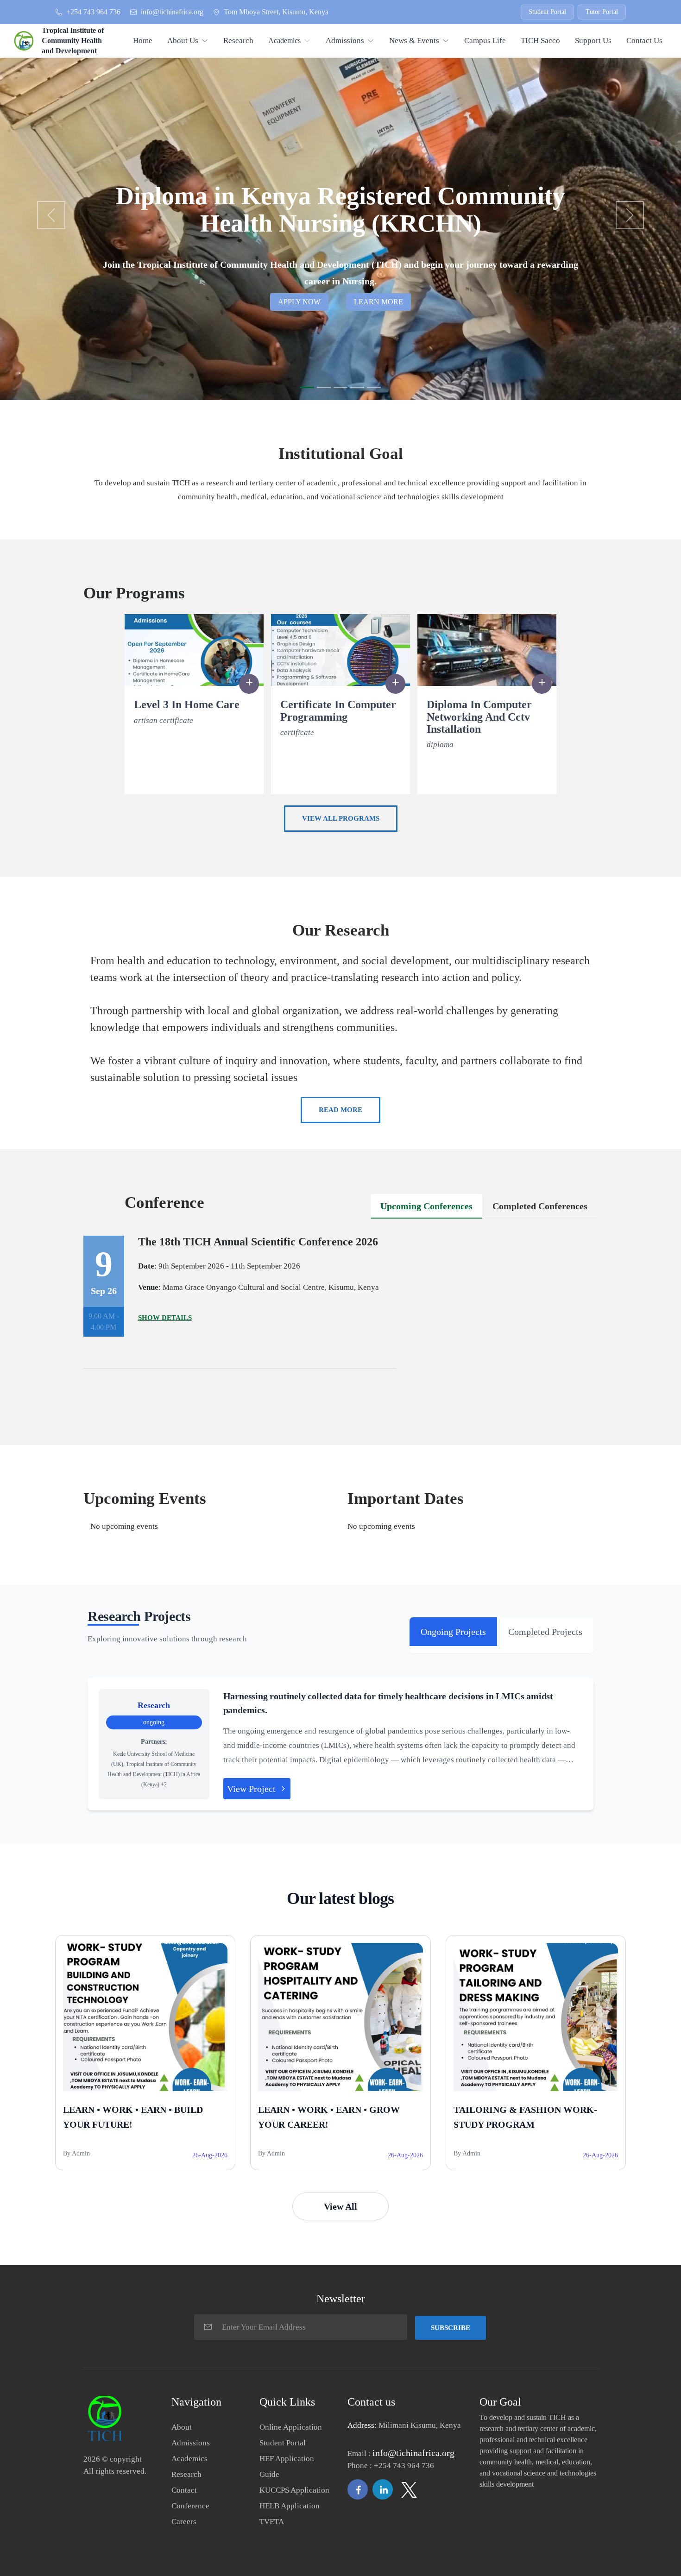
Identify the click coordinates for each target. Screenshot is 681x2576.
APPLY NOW (299, 302)
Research (238, 41)
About (182, 2427)
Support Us (593, 41)
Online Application (291, 2427)
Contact (184, 2490)
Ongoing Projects (453, 1632)
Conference (190, 2506)
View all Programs (341, 818)
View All (340, 2206)
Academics (284, 41)
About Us (183, 41)
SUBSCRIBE (451, 2328)
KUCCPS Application (294, 2490)
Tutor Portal (602, 12)
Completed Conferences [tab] (540, 1206)
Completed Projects (545, 1632)
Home (143, 41)
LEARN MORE (378, 302)
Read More (340, 1110)
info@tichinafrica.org (172, 12)
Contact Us (644, 41)
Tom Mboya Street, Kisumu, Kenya (276, 12)
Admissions (345, 41)
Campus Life (485, 41)
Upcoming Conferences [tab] (426, 1206)
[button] (51, 215)
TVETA (272, 2522)
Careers (184, 2522)
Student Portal (547, 12)
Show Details (165, 1318)
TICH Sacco (540, 41)
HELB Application (290, 2506)
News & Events (414, 41)
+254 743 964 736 (93, 12)
